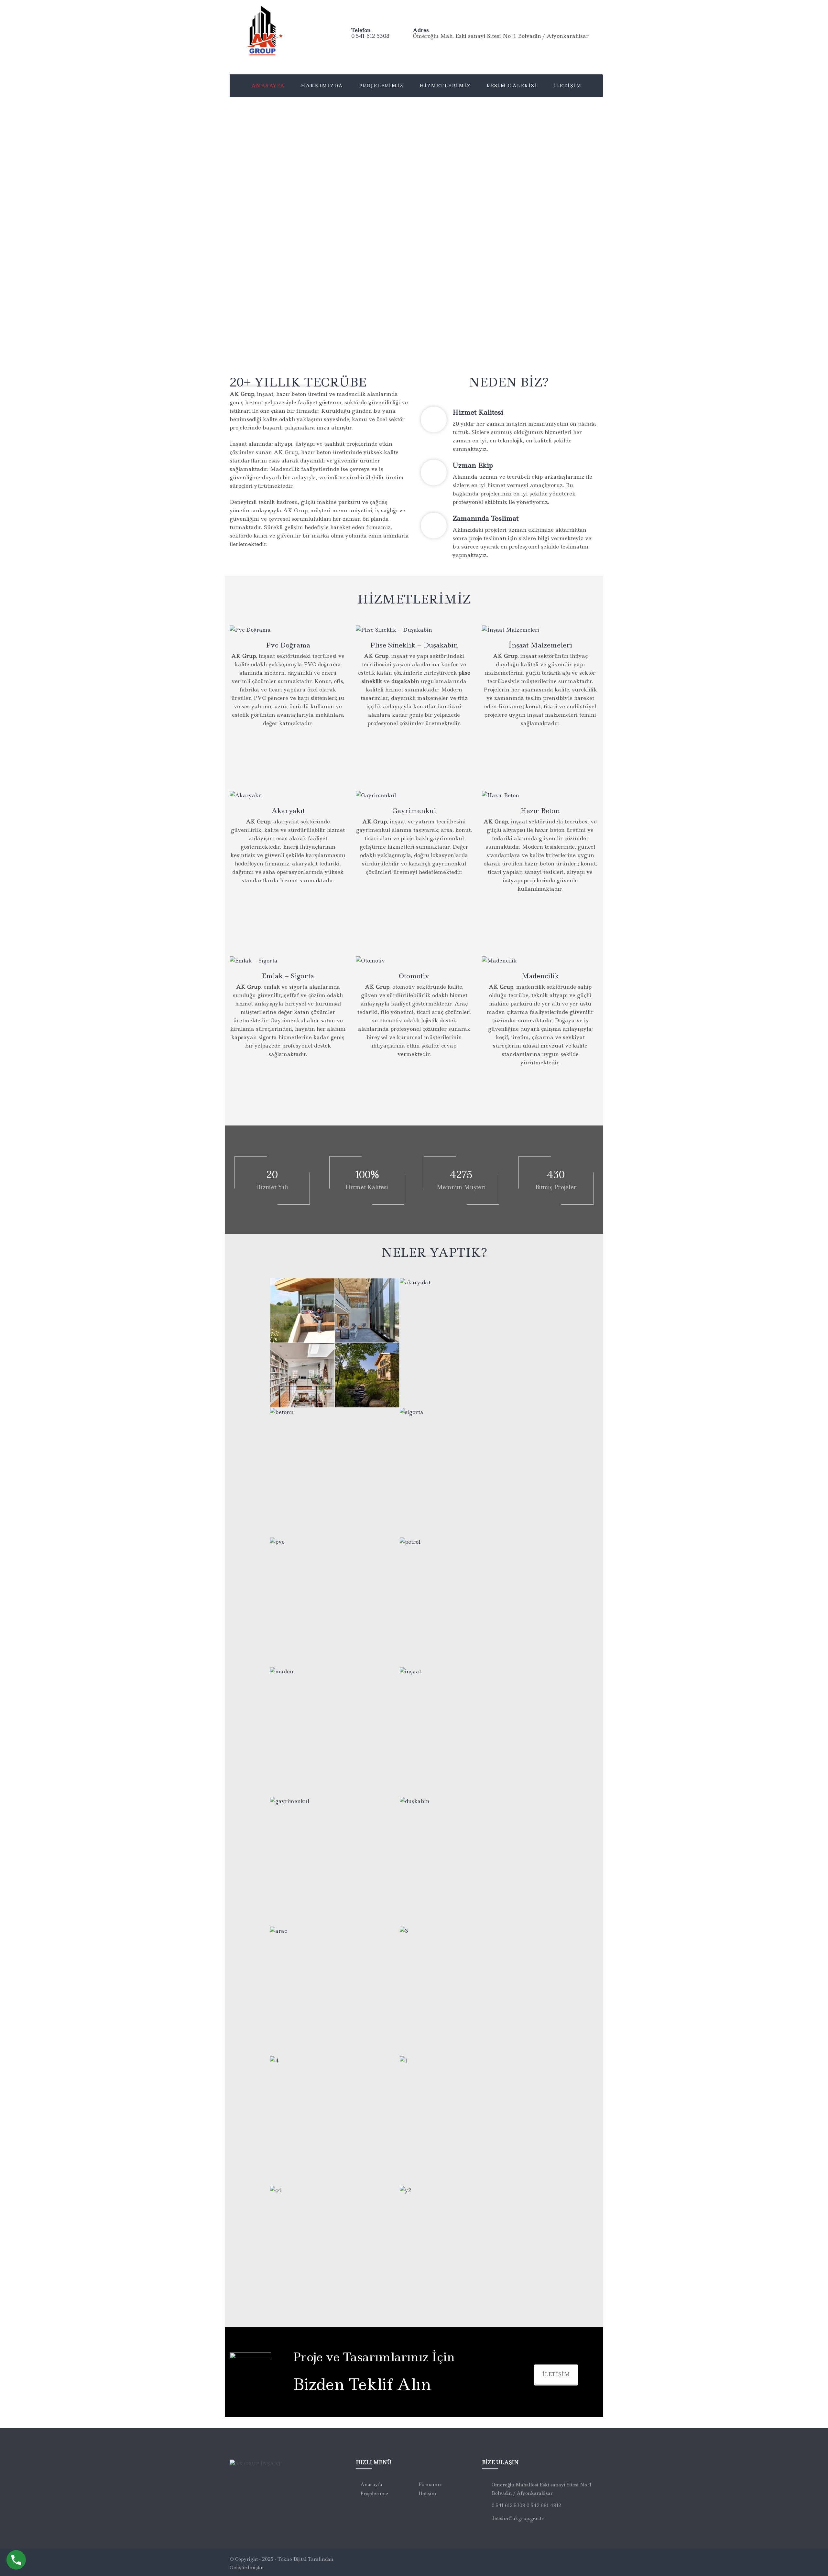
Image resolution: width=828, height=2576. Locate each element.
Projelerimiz (381, 86)
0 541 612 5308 (370, 36)
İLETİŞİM (556, 2374)
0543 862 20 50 (545, 939)
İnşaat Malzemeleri (540, 645)
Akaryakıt (288, 811)
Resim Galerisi (512, 86)
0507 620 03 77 (545, 773)
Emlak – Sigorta (288, 976)
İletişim (567, 86)
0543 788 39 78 (545, 912)
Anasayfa (268, 86)
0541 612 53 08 (293, 747)
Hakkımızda (322, 86)
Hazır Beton (540, 811)
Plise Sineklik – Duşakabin (414, 645)
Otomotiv (414, 976)
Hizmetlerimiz (445, 86)
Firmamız (430, 2484)
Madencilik (540, 976)
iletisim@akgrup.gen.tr (518, 2518)
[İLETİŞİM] (250, 629)
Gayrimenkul (414, 811)
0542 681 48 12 (545, 747)
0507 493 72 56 (293, 1078)
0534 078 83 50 (293, 773)
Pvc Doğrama (288, 645)
